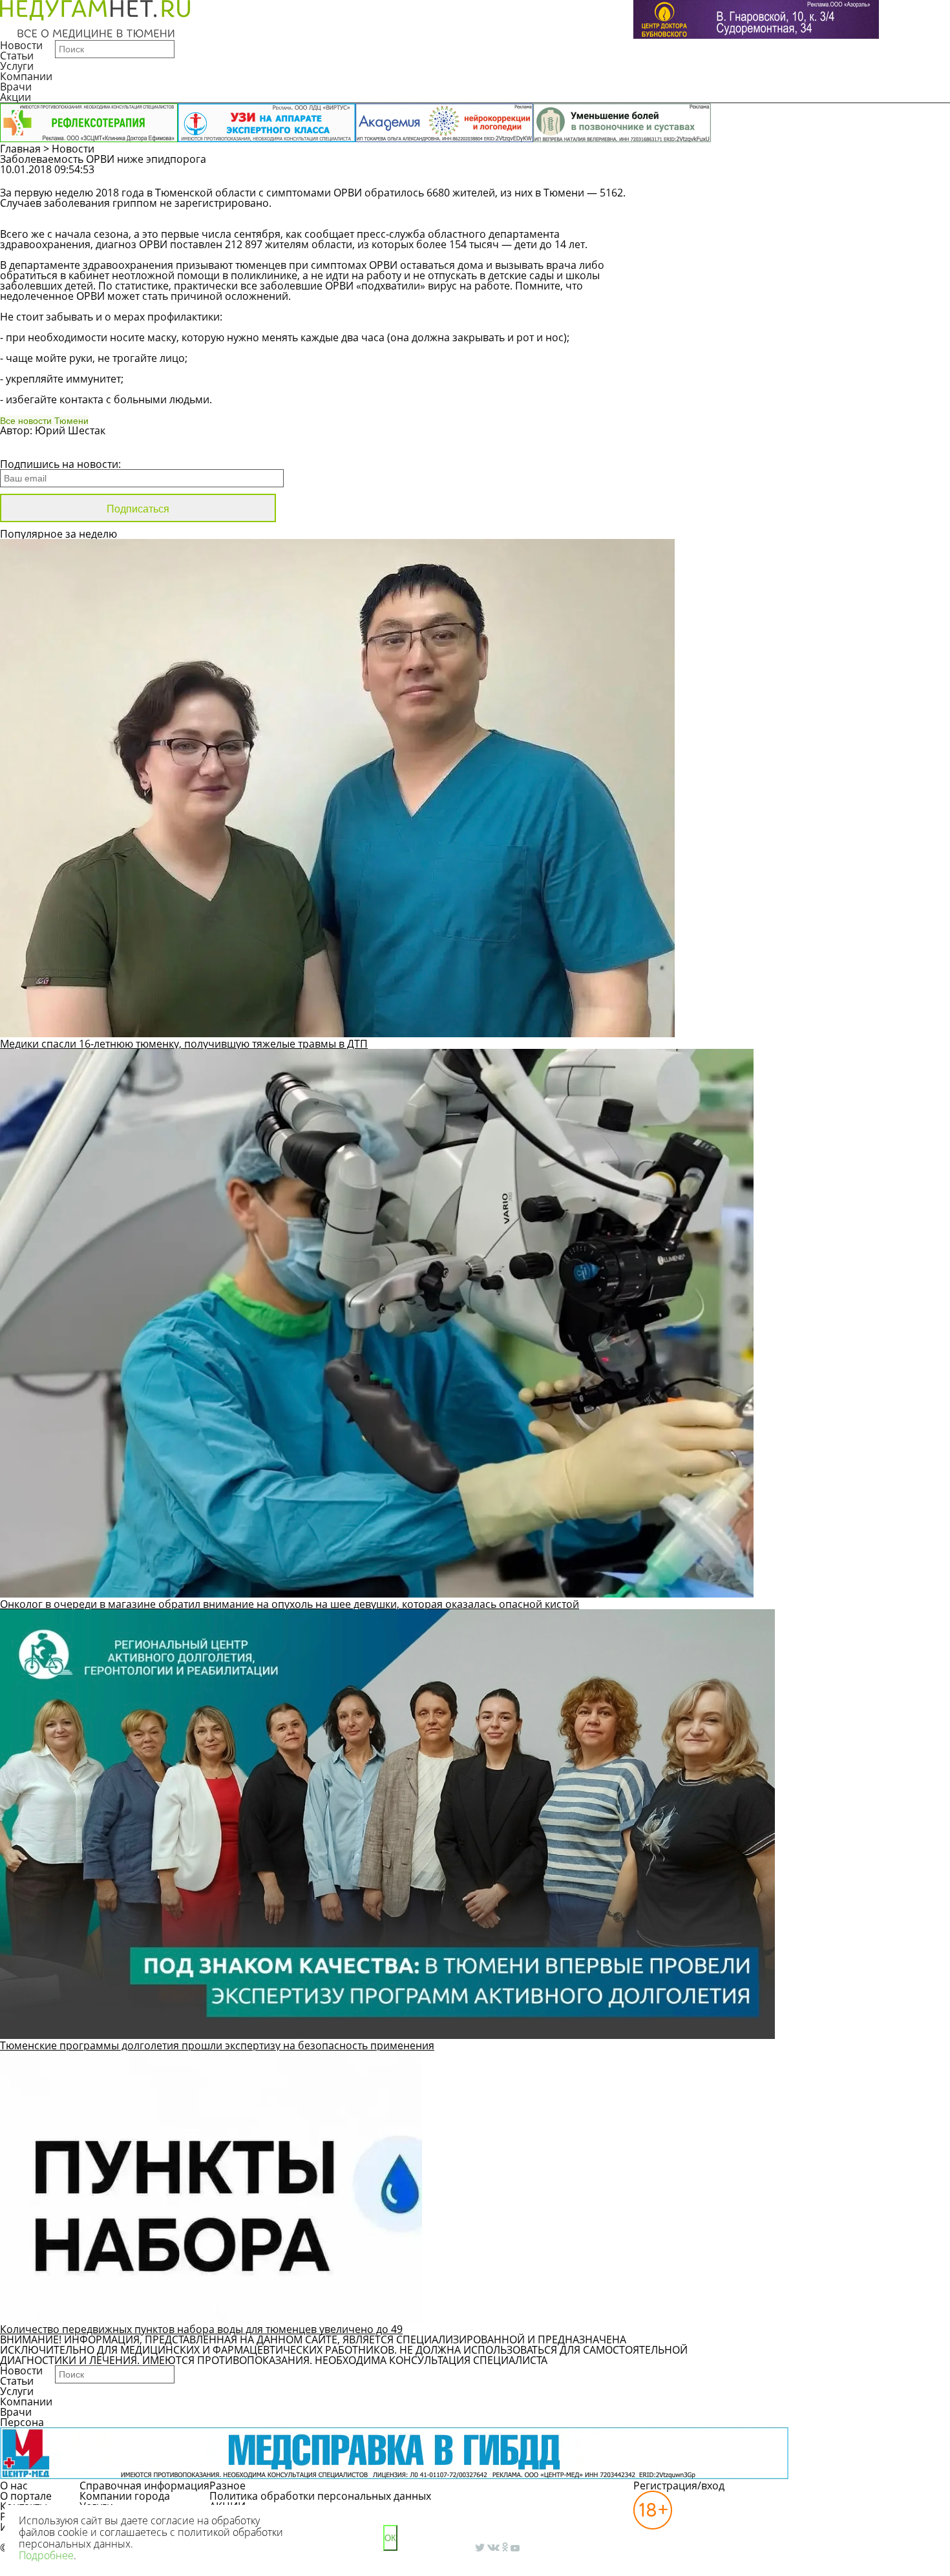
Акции (16, 97)
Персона (22, 2422)
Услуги (17, 66)
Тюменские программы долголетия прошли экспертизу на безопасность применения (217, 2045)
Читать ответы (860, 176)
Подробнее (46, 2555)
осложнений (257, 296)
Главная (20, 149)
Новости (21, 45)
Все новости (44, 447)
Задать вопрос (762, 176)
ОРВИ (348, 193)
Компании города (125, 2496)
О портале (26, 2496)
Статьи (17, 56)
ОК (390, 2538)
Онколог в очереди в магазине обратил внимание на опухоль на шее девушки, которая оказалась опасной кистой (290, 1604)
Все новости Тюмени (44, 421)
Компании (26, 76)
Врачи (16, 87)
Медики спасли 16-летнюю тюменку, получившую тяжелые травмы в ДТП (184, 1044)
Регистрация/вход (679, 2486)
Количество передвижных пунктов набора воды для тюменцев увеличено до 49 (201, 2329)
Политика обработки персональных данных (320, 2496)
